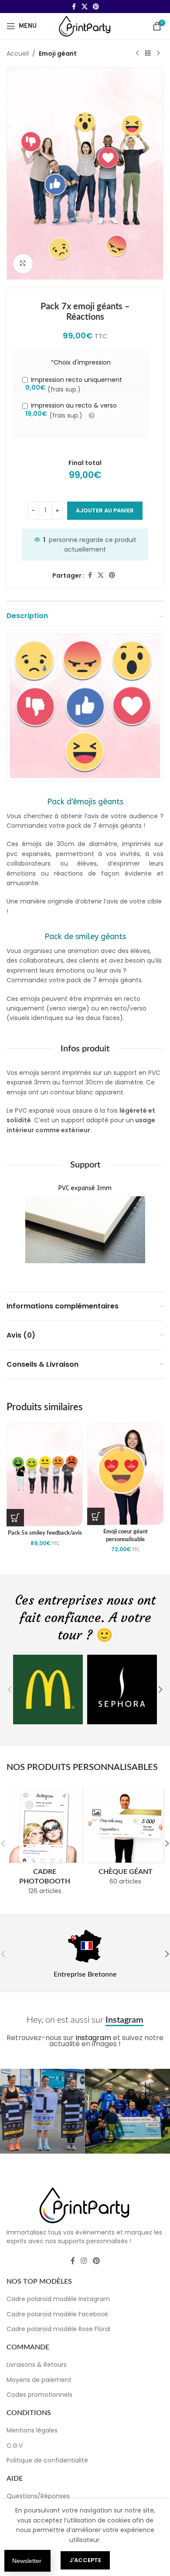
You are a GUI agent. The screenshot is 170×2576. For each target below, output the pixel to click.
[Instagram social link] (84, 2261)
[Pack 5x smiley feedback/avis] (45, 1474)
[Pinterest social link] (96, 7)
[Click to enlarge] (23, 264)
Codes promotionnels (39, 2395)
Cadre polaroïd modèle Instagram (58, 2299)
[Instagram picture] (42, 2111)
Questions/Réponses (38, 2496)
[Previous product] (137, 54)
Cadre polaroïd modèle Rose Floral (58, 2329)
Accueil (18, 54)
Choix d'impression (81, 362)
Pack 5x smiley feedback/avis (45, 1533)
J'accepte (85, 2560)
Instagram (93, 2038)
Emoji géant (58, 54)
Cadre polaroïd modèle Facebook (57, 2314)
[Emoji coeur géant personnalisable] (125, 1474)
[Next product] (158, 54)
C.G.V (15, 2446)
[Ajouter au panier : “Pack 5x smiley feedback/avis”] (15, 1518)
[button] (10, 1689)
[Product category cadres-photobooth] (45, 1843)
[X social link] (85, 7)
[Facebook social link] (74, 7)
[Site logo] (85, 26)
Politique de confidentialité (47, 2461)
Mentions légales (32, 2431)
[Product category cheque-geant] (125, 1839)
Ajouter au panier (105, 510)
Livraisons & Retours (37, 2365)
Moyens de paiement (39, 2380)
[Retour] (148, 54)
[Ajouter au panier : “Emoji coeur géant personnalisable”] (96, 1516)
